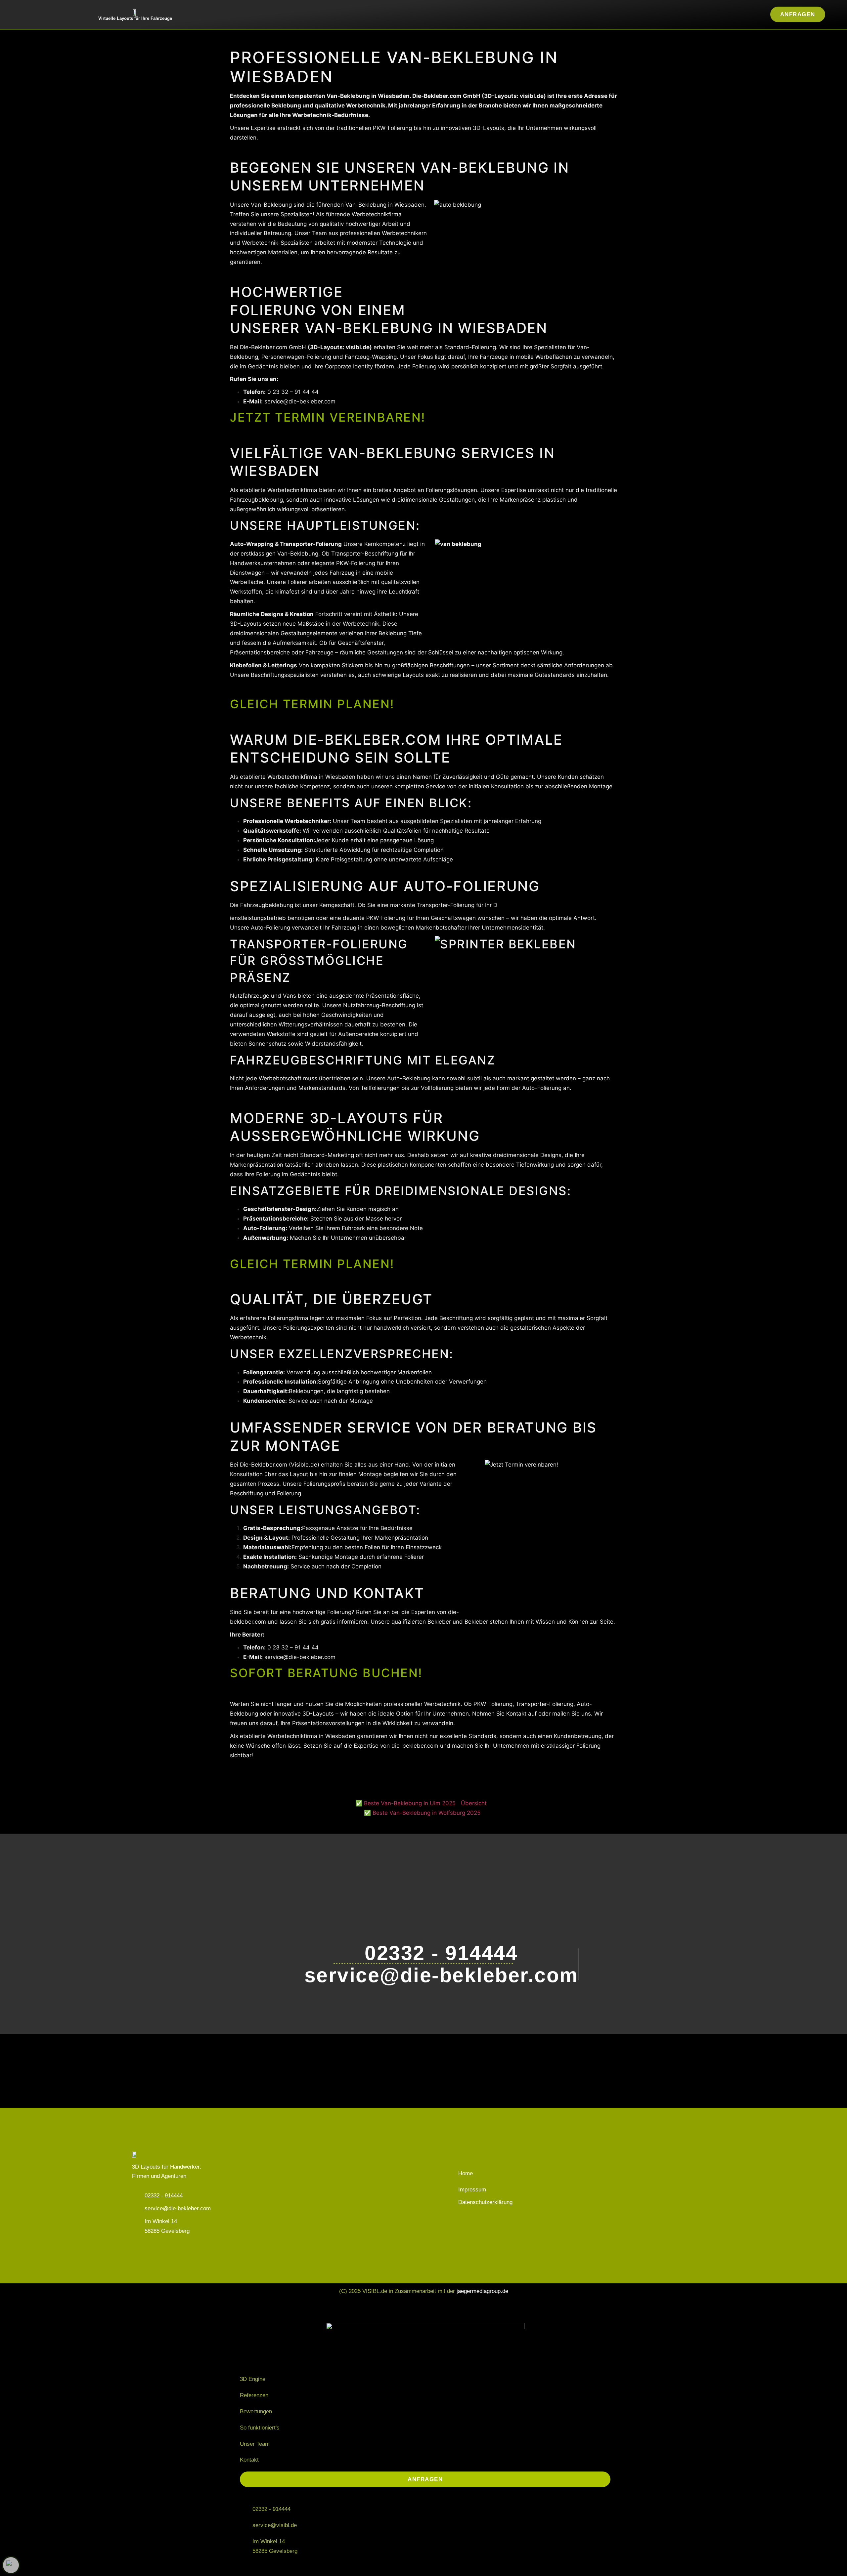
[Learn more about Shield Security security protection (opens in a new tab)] (11, 2565)
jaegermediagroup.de (482, 2291)
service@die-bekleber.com (300, 401)
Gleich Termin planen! (312, 704)
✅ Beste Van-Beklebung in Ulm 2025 (405, 1803)
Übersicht (474, 1803)
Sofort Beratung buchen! (326, 1673)
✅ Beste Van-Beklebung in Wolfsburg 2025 (422, 1813)
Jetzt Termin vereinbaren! (328, 417)
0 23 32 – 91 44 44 (293, 392)
